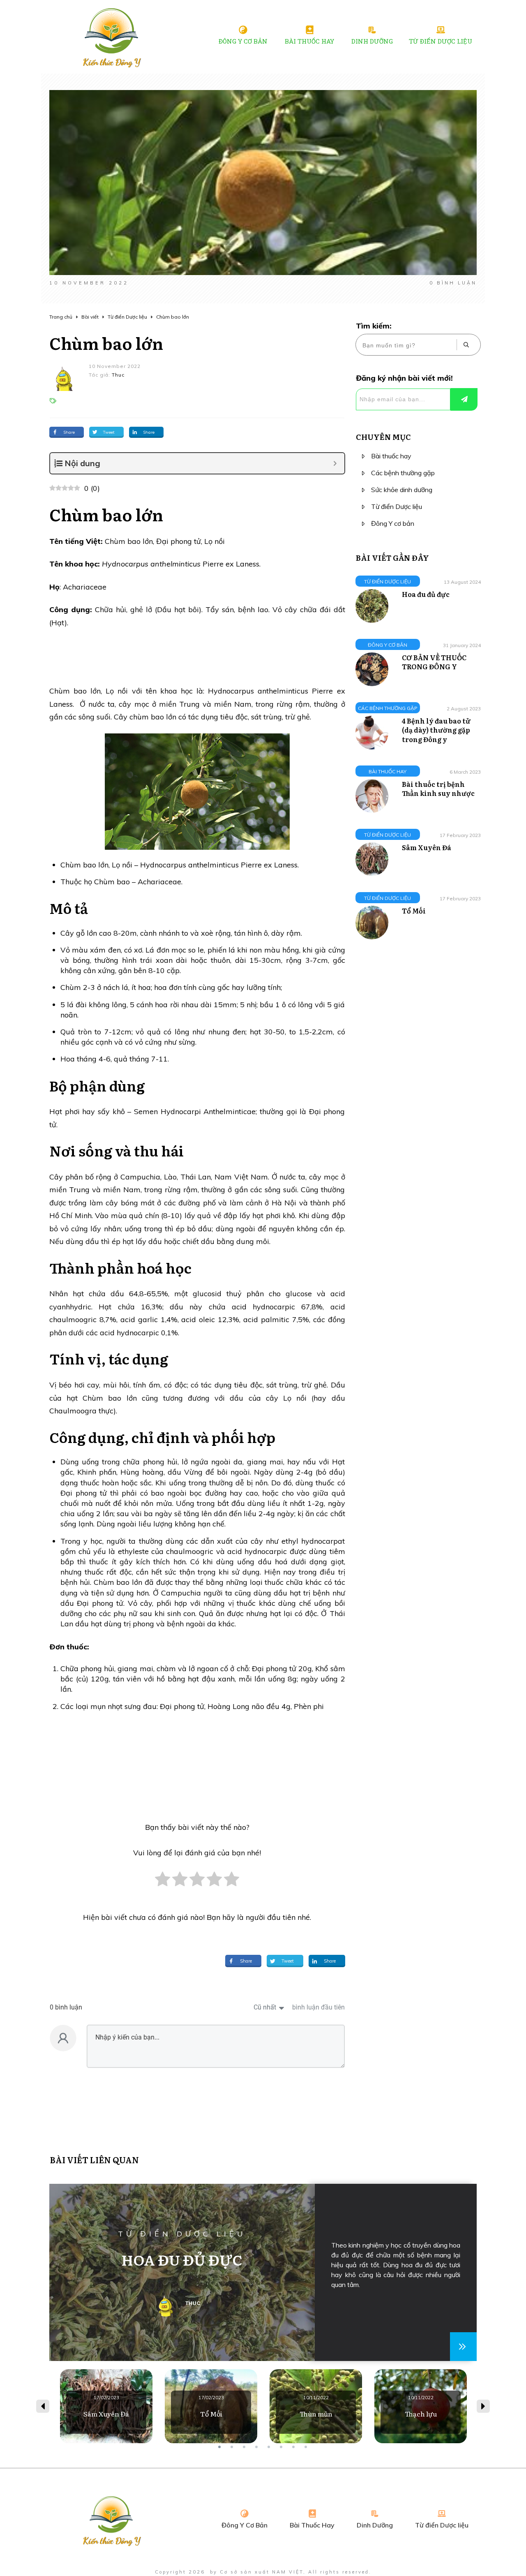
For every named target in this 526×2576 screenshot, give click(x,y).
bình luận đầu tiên (318, 2007)
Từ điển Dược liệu (397, 506)
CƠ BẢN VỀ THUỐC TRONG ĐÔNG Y (434, 662)
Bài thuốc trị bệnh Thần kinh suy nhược (438, 789)
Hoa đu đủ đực (426, 594)
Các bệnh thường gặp (403, 473)
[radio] (163, 1883)
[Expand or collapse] (335, 463)
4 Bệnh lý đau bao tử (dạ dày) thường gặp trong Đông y (436, 730)
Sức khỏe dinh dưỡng (402, 490)
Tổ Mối (414, 911)
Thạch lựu (421, 2406)
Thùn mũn (316, 2406)
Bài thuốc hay (391, 456)
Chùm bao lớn (106, 343)
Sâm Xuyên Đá (427, 847)
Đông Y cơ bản (393, 523)
